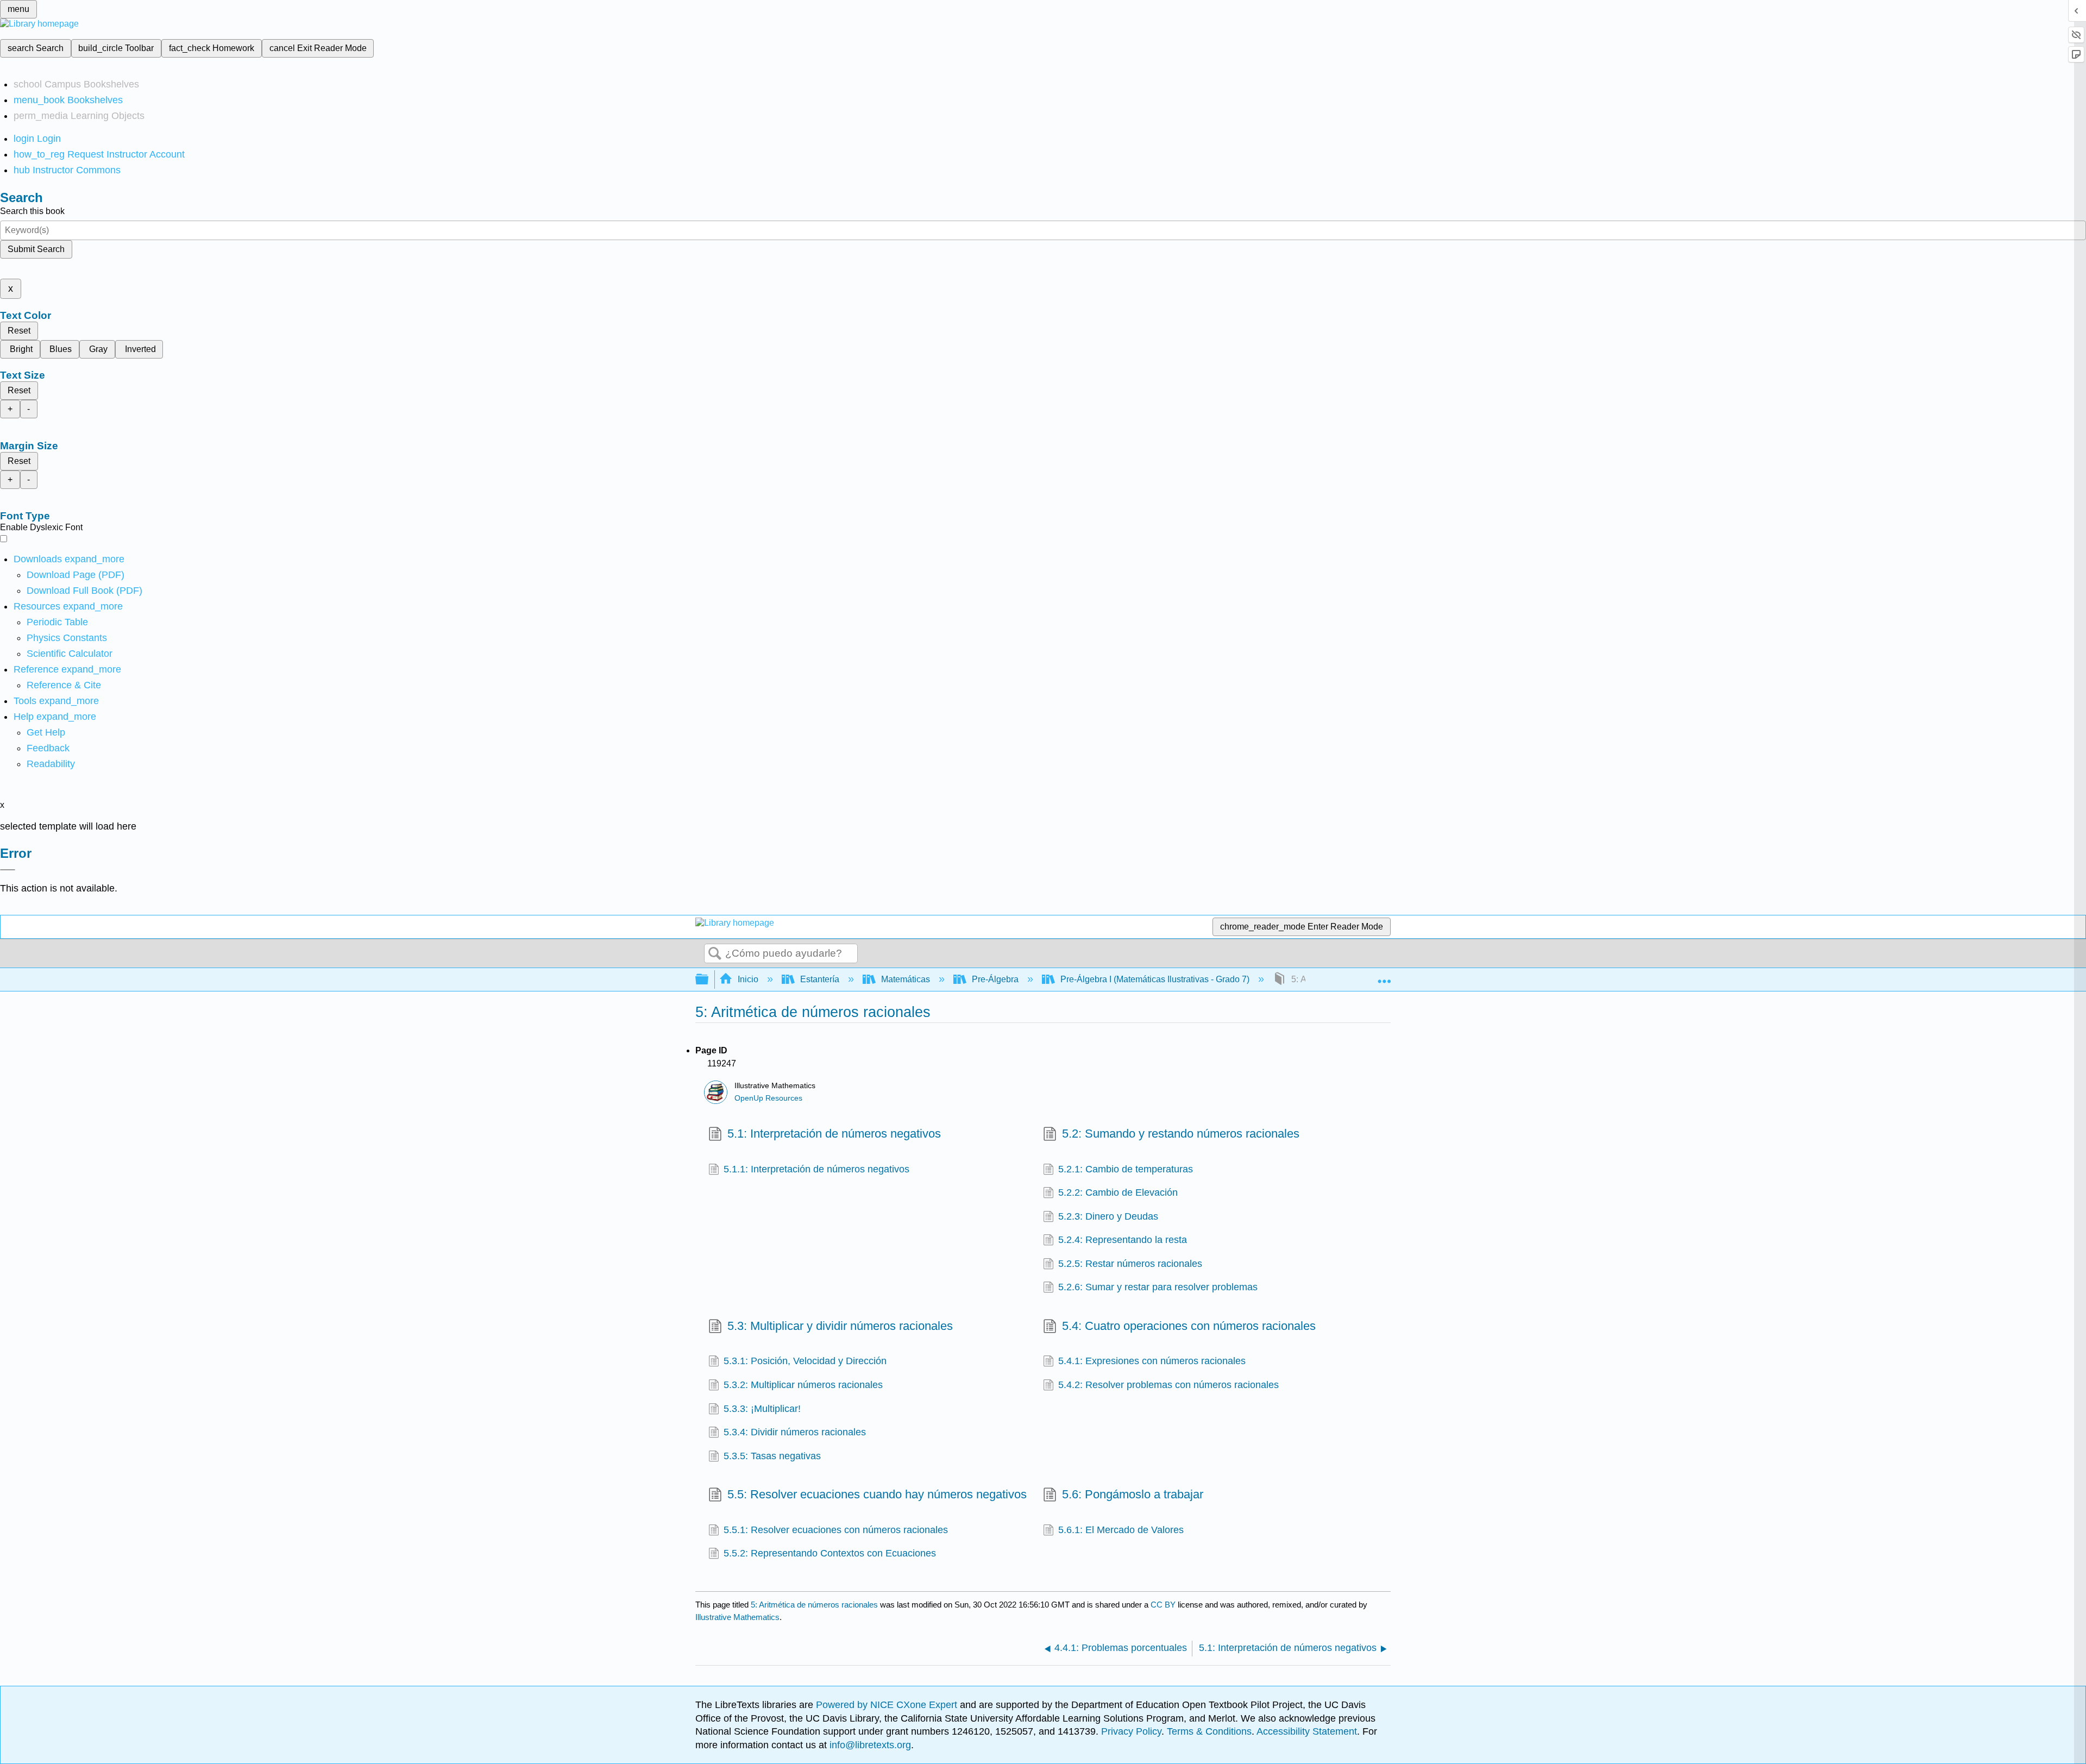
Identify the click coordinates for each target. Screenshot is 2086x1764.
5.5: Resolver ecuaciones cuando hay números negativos (877, 1494)
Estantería (820, 979)
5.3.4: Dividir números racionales (795, 1432)
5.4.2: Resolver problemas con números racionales (1168, 1385)
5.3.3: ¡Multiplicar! (762, 1409)
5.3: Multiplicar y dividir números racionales (840, 1326)
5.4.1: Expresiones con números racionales (1152, 1361)
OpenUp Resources (768, 1098)
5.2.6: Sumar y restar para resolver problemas (1158, 1287)
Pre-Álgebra (995, 979)
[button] (48, 748)
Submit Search (36, 249)
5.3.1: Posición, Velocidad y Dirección (805, 1361)
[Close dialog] (8, 870)
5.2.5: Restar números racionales (1130, 1264)
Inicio (748, 979)
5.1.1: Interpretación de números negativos (816, 1169)
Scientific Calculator (70, 654)
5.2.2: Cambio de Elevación (1118, 1192)
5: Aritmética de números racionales (814, 1605)
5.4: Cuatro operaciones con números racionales (1189, 1326)
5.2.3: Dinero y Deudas (1108, 1216)
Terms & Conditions (1209, 1731)
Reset (19, 331)
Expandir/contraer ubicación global (1384, 976)
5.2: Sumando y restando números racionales (1181, 1134)
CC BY (1164, 1605)
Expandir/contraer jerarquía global (709, 980)
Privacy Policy (1131, 1731)
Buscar (715, 954)
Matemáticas (906, 979)
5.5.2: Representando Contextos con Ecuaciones (830, 1553)
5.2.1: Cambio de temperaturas (1126, 1169)
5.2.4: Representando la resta (1123, 1240)
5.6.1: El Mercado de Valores (1121, 1530)
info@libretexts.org (869, 1745)
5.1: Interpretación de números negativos (834, 1134)
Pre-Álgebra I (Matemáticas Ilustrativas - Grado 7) (1155, 979)
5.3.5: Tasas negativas (772, 1456)
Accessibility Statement (1307, 1731)
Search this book (32, 211)
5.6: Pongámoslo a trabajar (1133, 1494)
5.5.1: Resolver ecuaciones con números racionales (836, 1530)
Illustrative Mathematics (737, 1617)
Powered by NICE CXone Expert (888, 1705)
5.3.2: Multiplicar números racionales (803, 1385)
